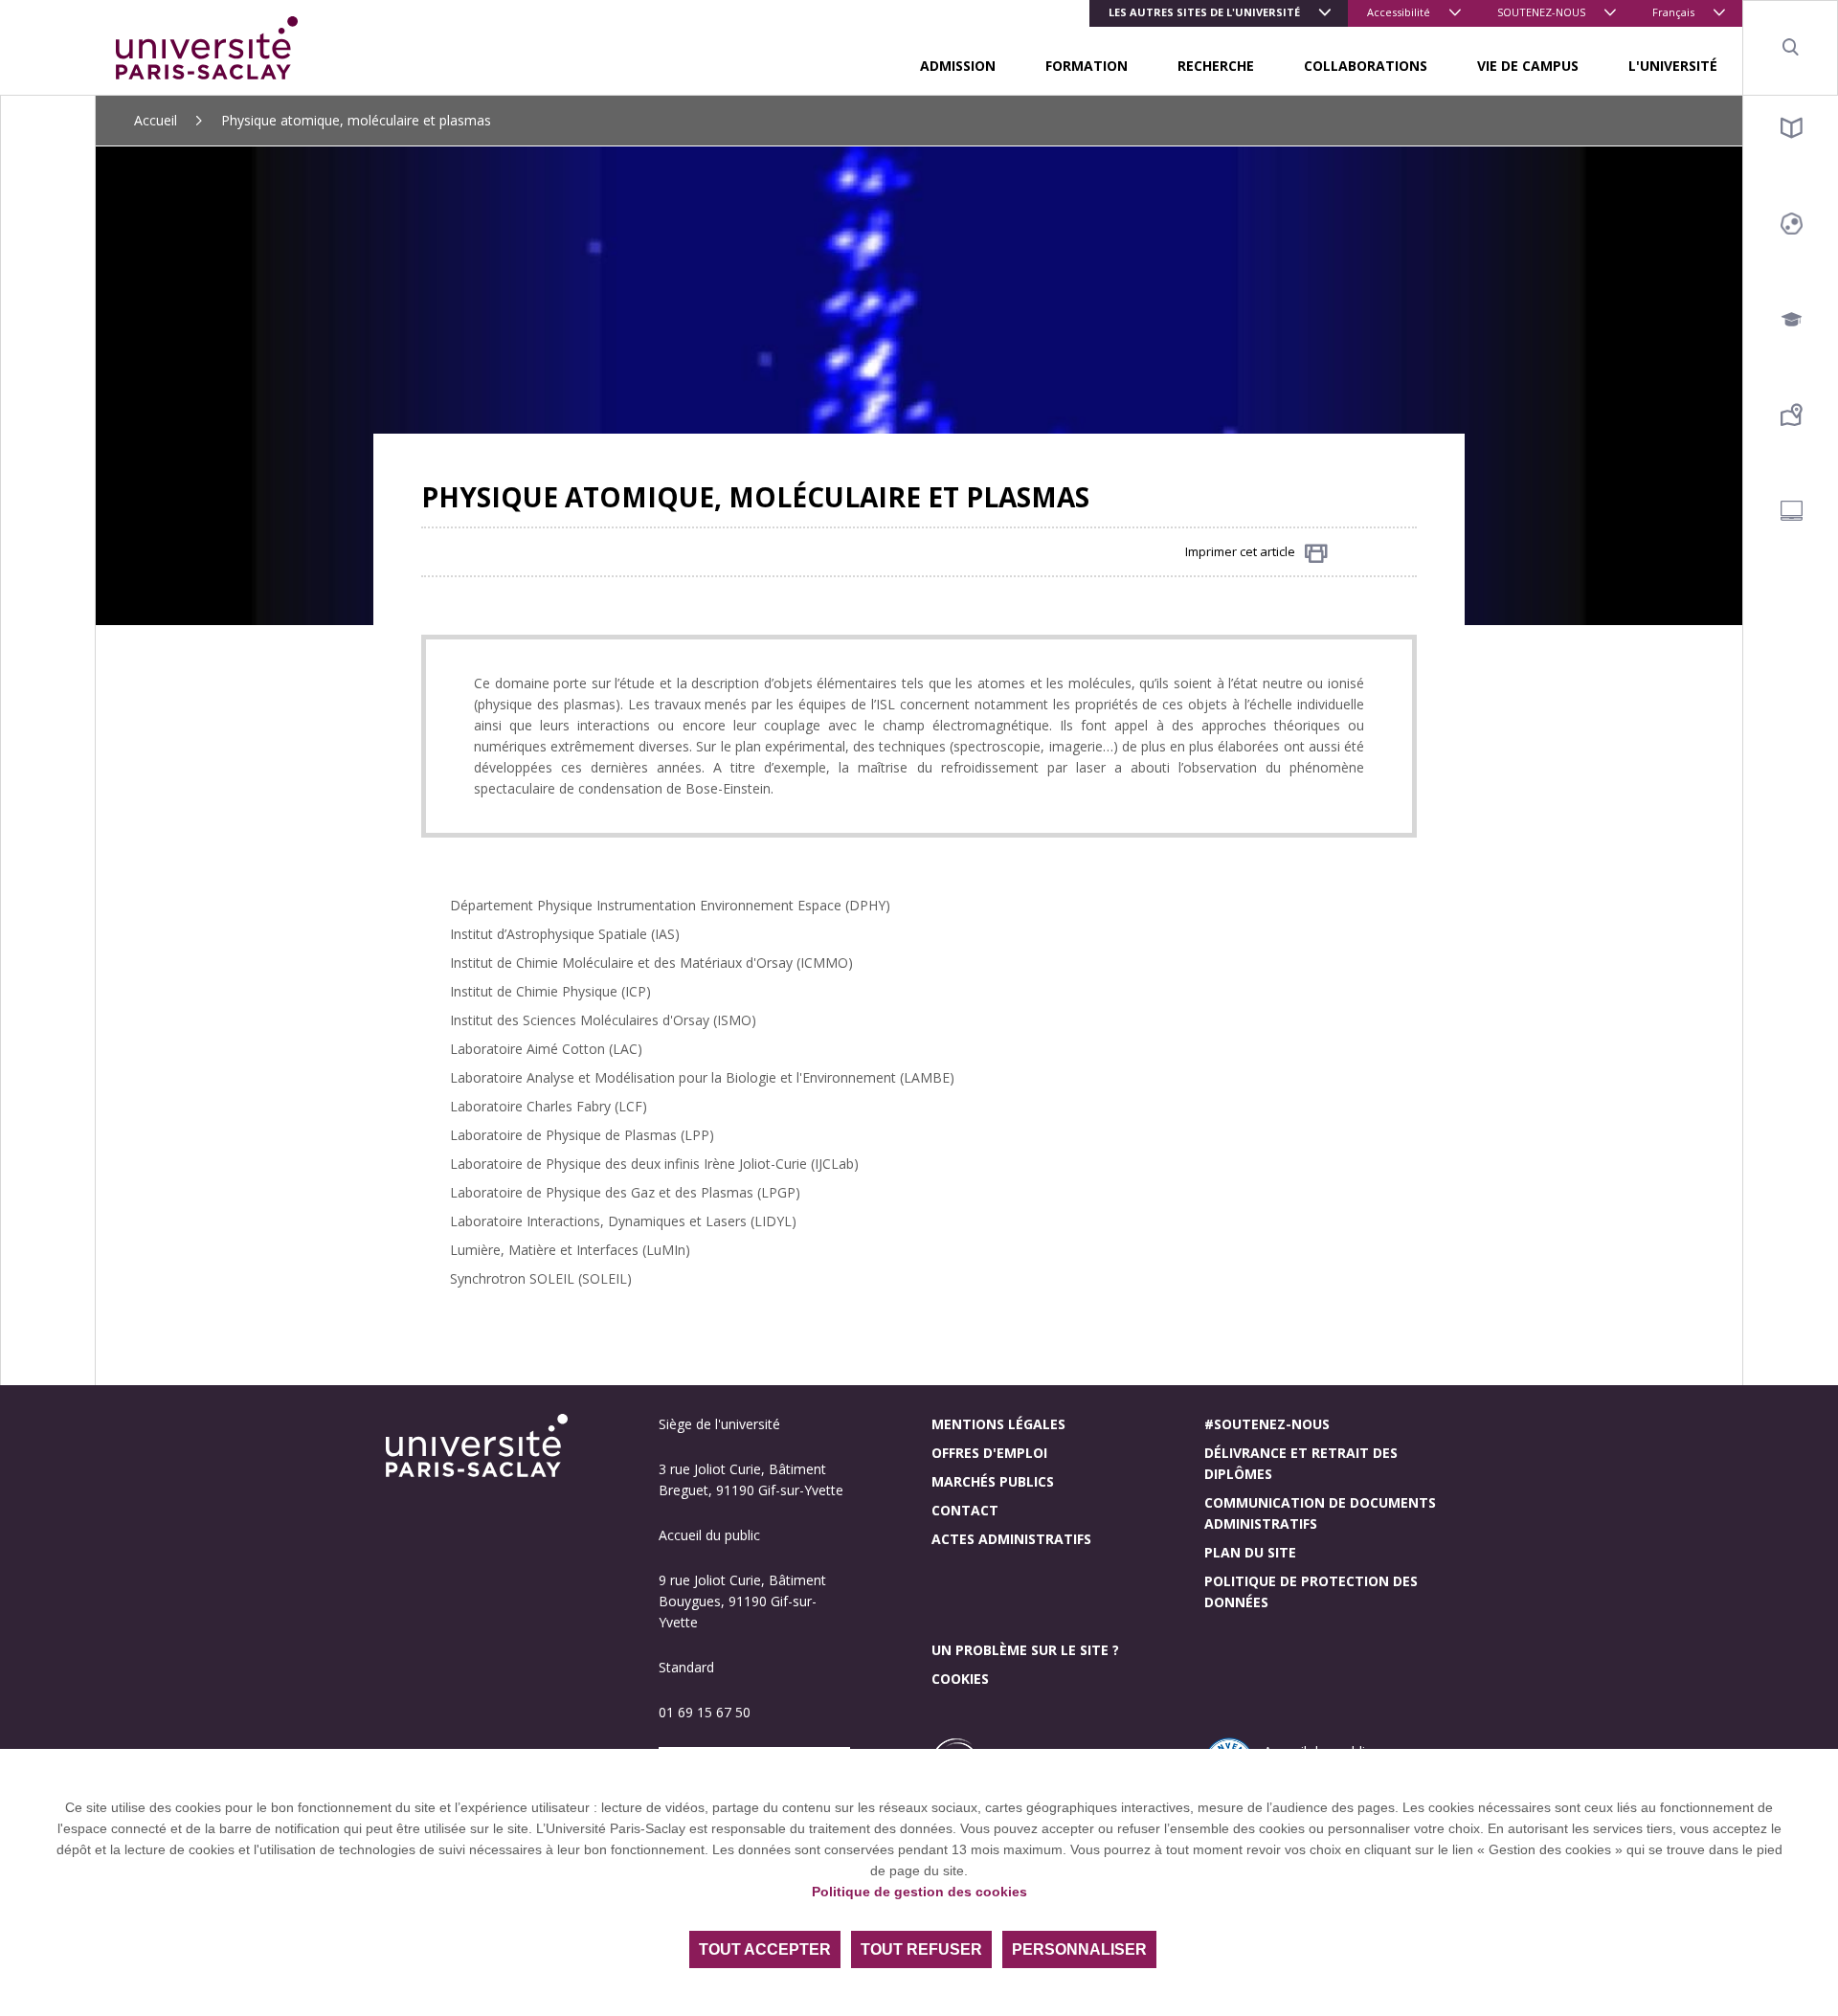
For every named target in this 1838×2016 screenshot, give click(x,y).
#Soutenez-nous (1267, 1424)
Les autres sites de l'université (1204, 12)
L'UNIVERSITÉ (1673, 66)
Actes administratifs (1011, 1539)
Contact (965, 1510)
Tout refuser (921, 1949)
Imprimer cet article (1240, 551)
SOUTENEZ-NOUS (1541, 12)
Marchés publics (993, 1481)
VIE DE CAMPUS (1528, 66)
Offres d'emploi (989, 1453)
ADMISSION (958, 66)
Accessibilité (1399, 12)
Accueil (156, 120)
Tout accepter (765, 1949)
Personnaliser (1079, 1949)
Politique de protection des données (1311, 1591)
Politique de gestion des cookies (919, 1892)
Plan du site (1250, 1552)
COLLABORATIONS (1366, 66)
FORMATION (1087, 66)
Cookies (960, 1679)
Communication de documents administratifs (1320, 1513)
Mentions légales (998, 1424)
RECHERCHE (1216, 66)
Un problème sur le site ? (1025, 1650)
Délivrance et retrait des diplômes (1301, 1463)
